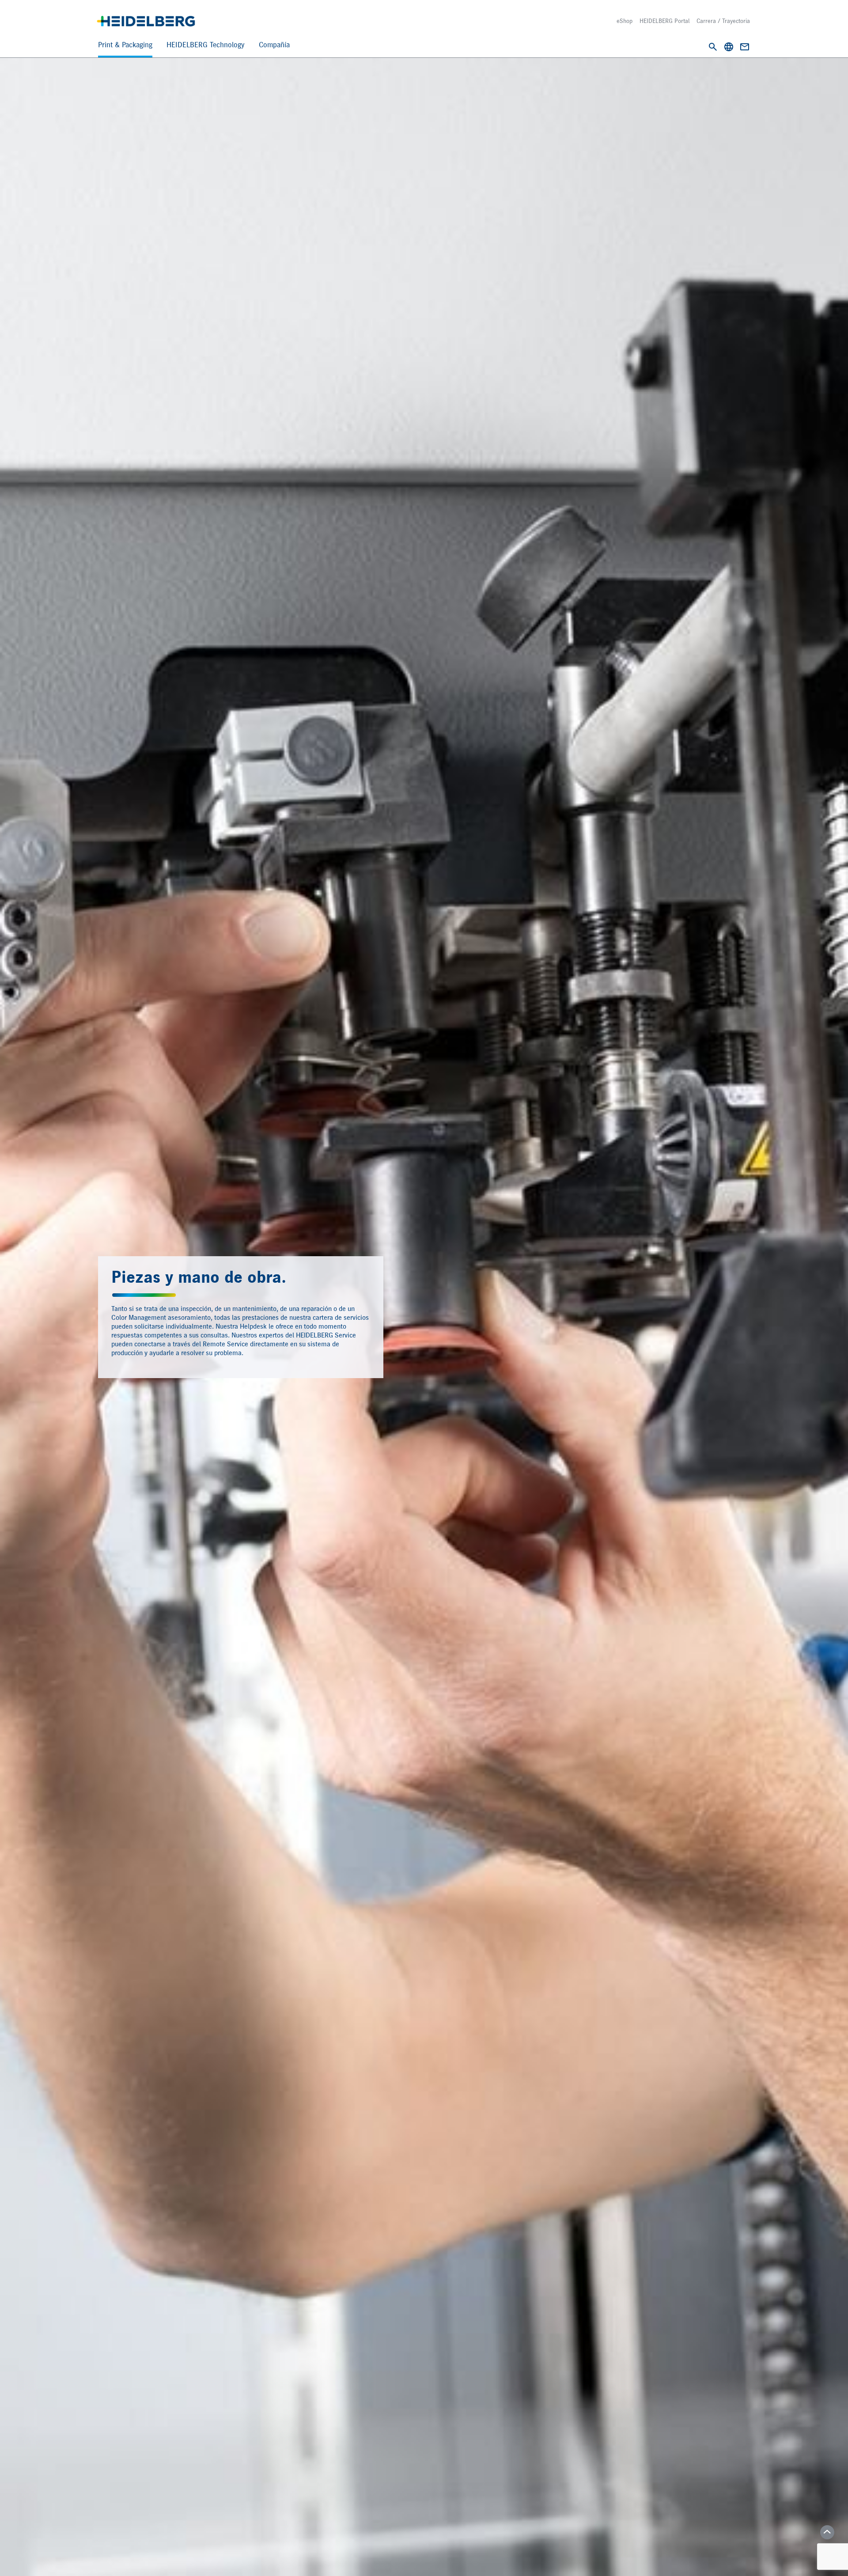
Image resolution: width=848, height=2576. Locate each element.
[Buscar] (713, 47)
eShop (625, 21)
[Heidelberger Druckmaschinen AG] (146, 21)
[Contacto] (745, 47)
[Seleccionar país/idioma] (729, 47)
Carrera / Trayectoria (723, 21)
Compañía (274, 45)
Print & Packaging (125, 45)
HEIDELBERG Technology (206, 45)
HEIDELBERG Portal (664, 21)
